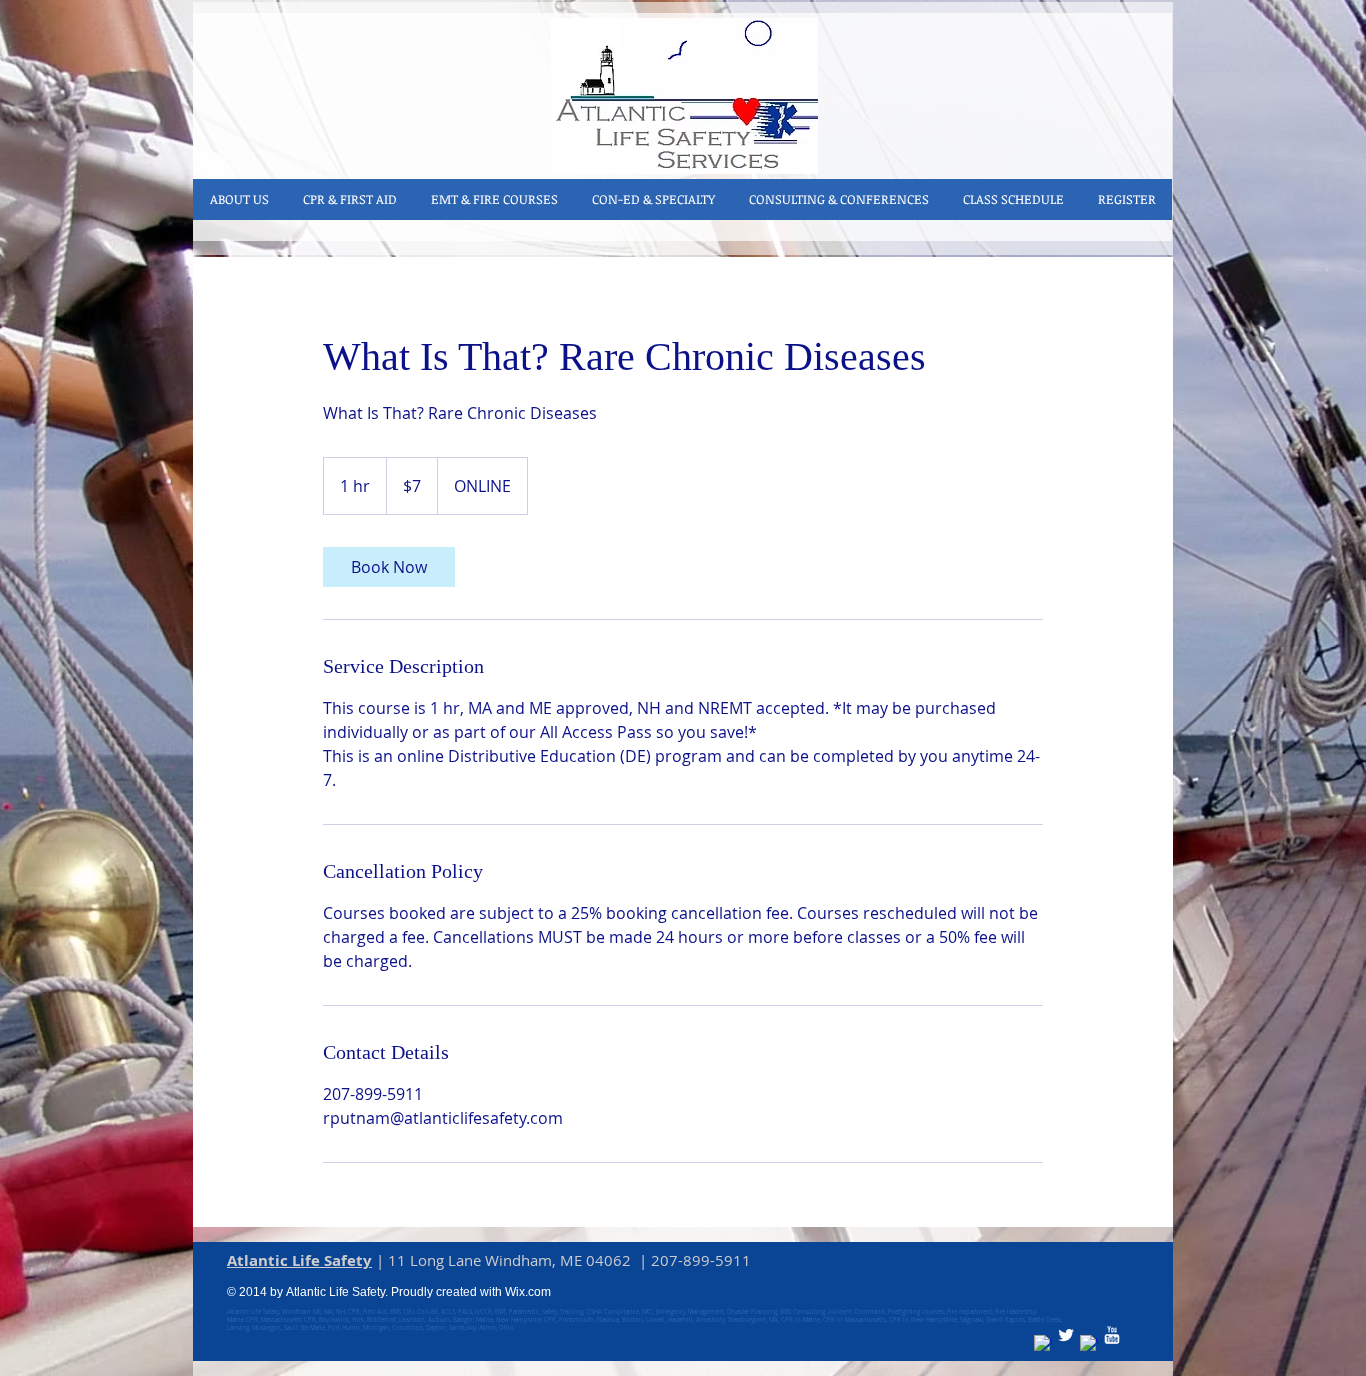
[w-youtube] (1112, 1335)
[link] (389, 567)
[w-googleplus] (1089, 1344)
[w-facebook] (1043, 1344)
